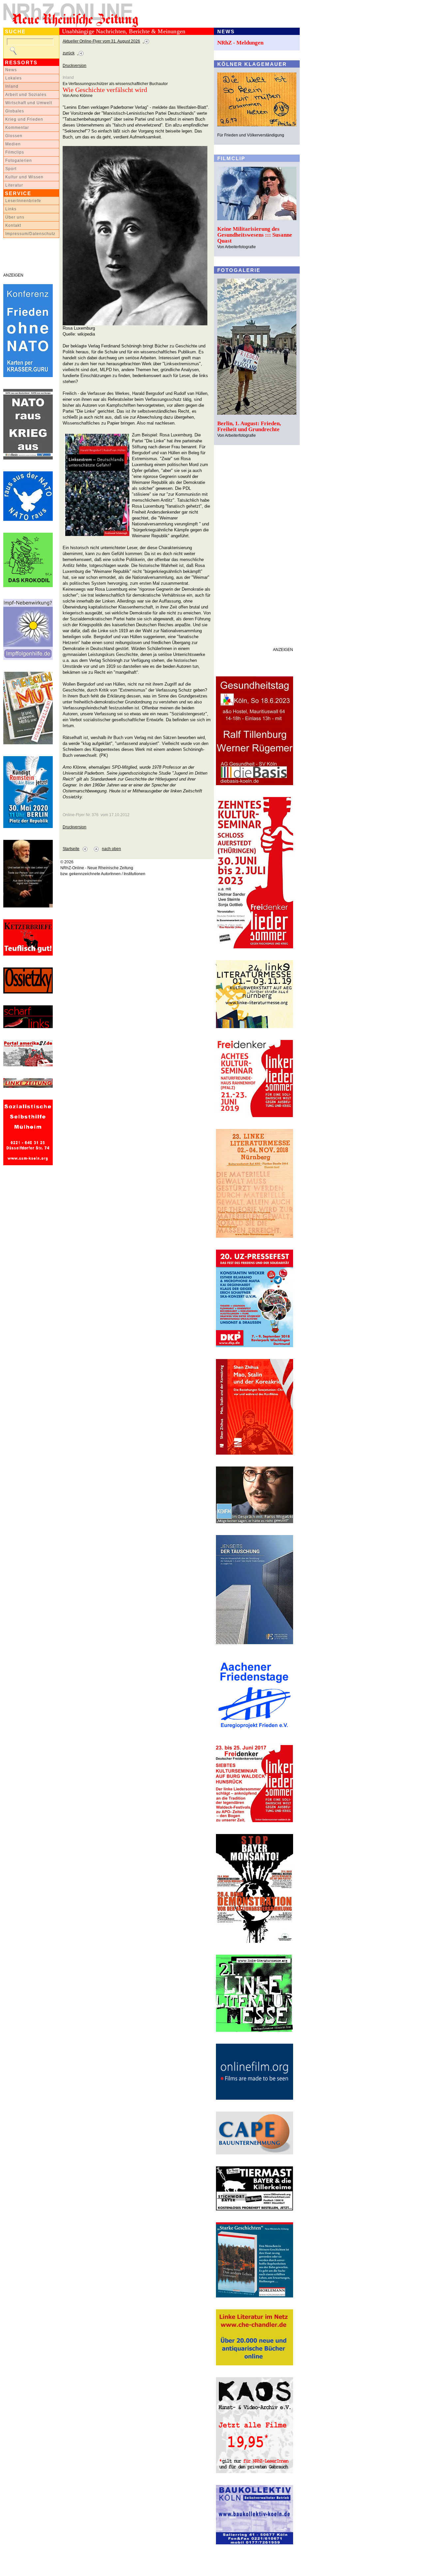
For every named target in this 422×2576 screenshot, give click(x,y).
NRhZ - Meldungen (240, 43)
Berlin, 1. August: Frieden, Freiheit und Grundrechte (249, 426)
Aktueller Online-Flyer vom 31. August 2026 (101, 41)
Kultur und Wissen (24, 177)
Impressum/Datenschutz (30, 234)
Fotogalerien (19, 161)
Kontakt (13, 225)
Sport (11, 169)
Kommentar (17, 128)
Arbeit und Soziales (26, 95)
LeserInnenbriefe (23, 201)
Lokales (14, 78)
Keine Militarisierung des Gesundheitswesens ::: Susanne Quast (255, 235)
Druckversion (75, 66)
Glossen (14, 136)
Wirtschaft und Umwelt (29, 103)
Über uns (15, 217)
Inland (12, 86)
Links (11, 209)
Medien (13, 144)
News (11, 70)
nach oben (111, 849)
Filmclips (15, 152)
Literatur (14, 185)
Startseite (71, 849)
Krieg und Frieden (24, 119)
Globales (15, 111)
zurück (69, 53)
